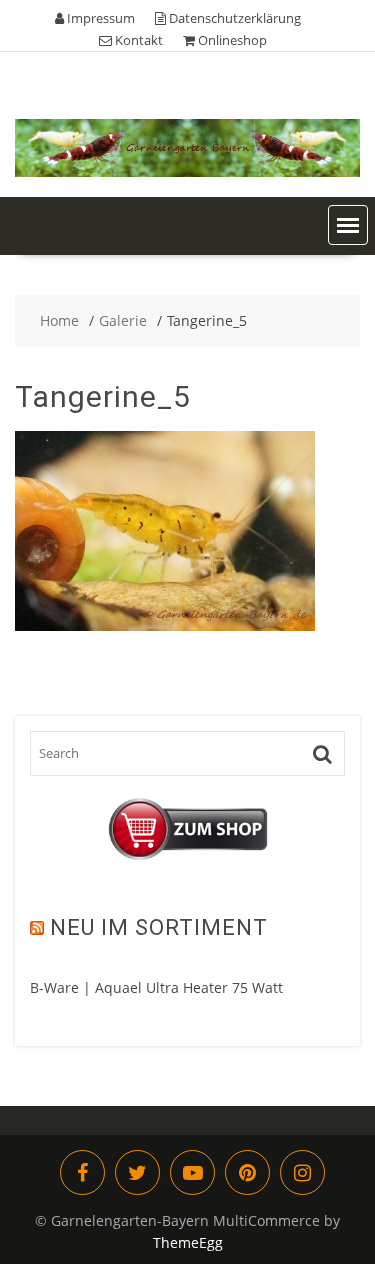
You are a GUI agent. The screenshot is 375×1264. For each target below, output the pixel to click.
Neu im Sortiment (159, 927)
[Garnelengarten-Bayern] (187, 171)
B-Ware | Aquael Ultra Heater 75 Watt (156, 987)
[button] (348, 225)
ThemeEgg (188, 1242)
